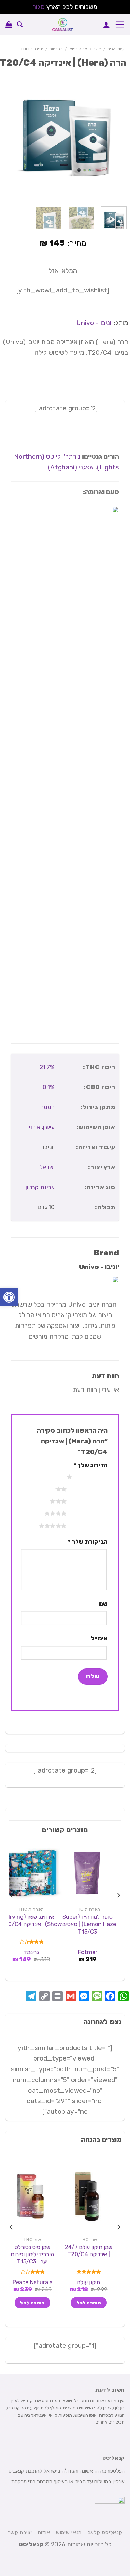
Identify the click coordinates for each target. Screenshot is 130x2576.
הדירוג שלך (91, 1465)
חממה (47, 1107)
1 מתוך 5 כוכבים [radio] (92, 1477)
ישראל (47, 1167)
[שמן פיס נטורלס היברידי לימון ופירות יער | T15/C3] (31, 2196)
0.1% (49, 1087)
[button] (9, 1297)
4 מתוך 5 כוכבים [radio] (86, 1513)
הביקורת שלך (88, 1542)
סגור (39, 7)
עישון (49, 1127)
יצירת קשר (20, 2532)
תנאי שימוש (69, 2532)
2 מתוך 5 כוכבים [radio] (86, 1489)
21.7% (47, 1067)
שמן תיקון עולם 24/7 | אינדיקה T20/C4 (89, 2251)
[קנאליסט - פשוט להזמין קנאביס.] (63, 25)
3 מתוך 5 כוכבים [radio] (86, 1501)
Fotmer (88, 1952)
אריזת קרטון (40, 1187)
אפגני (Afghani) (70, 467)
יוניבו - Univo (94, 323)
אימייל (99, 1638)
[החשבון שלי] (106, 25)
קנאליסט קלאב (105, 2532)
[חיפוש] (20, 24)
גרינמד (31, 1952)
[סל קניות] (9, 25)
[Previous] (119, 136)
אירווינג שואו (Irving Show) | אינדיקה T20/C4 (31, 1921)
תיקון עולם (89, 2282)
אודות (44, 2532)
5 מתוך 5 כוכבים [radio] (86, 1526)
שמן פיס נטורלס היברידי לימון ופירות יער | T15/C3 (32, 2254)
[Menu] (120, 24)
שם (103, 1604)
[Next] (6, 136)
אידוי (35, 1127)
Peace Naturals (32, 2282)
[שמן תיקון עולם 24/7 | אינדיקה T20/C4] (88, 2196)
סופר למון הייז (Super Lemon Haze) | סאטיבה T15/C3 (88, 1924)
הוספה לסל (89, 2303)
